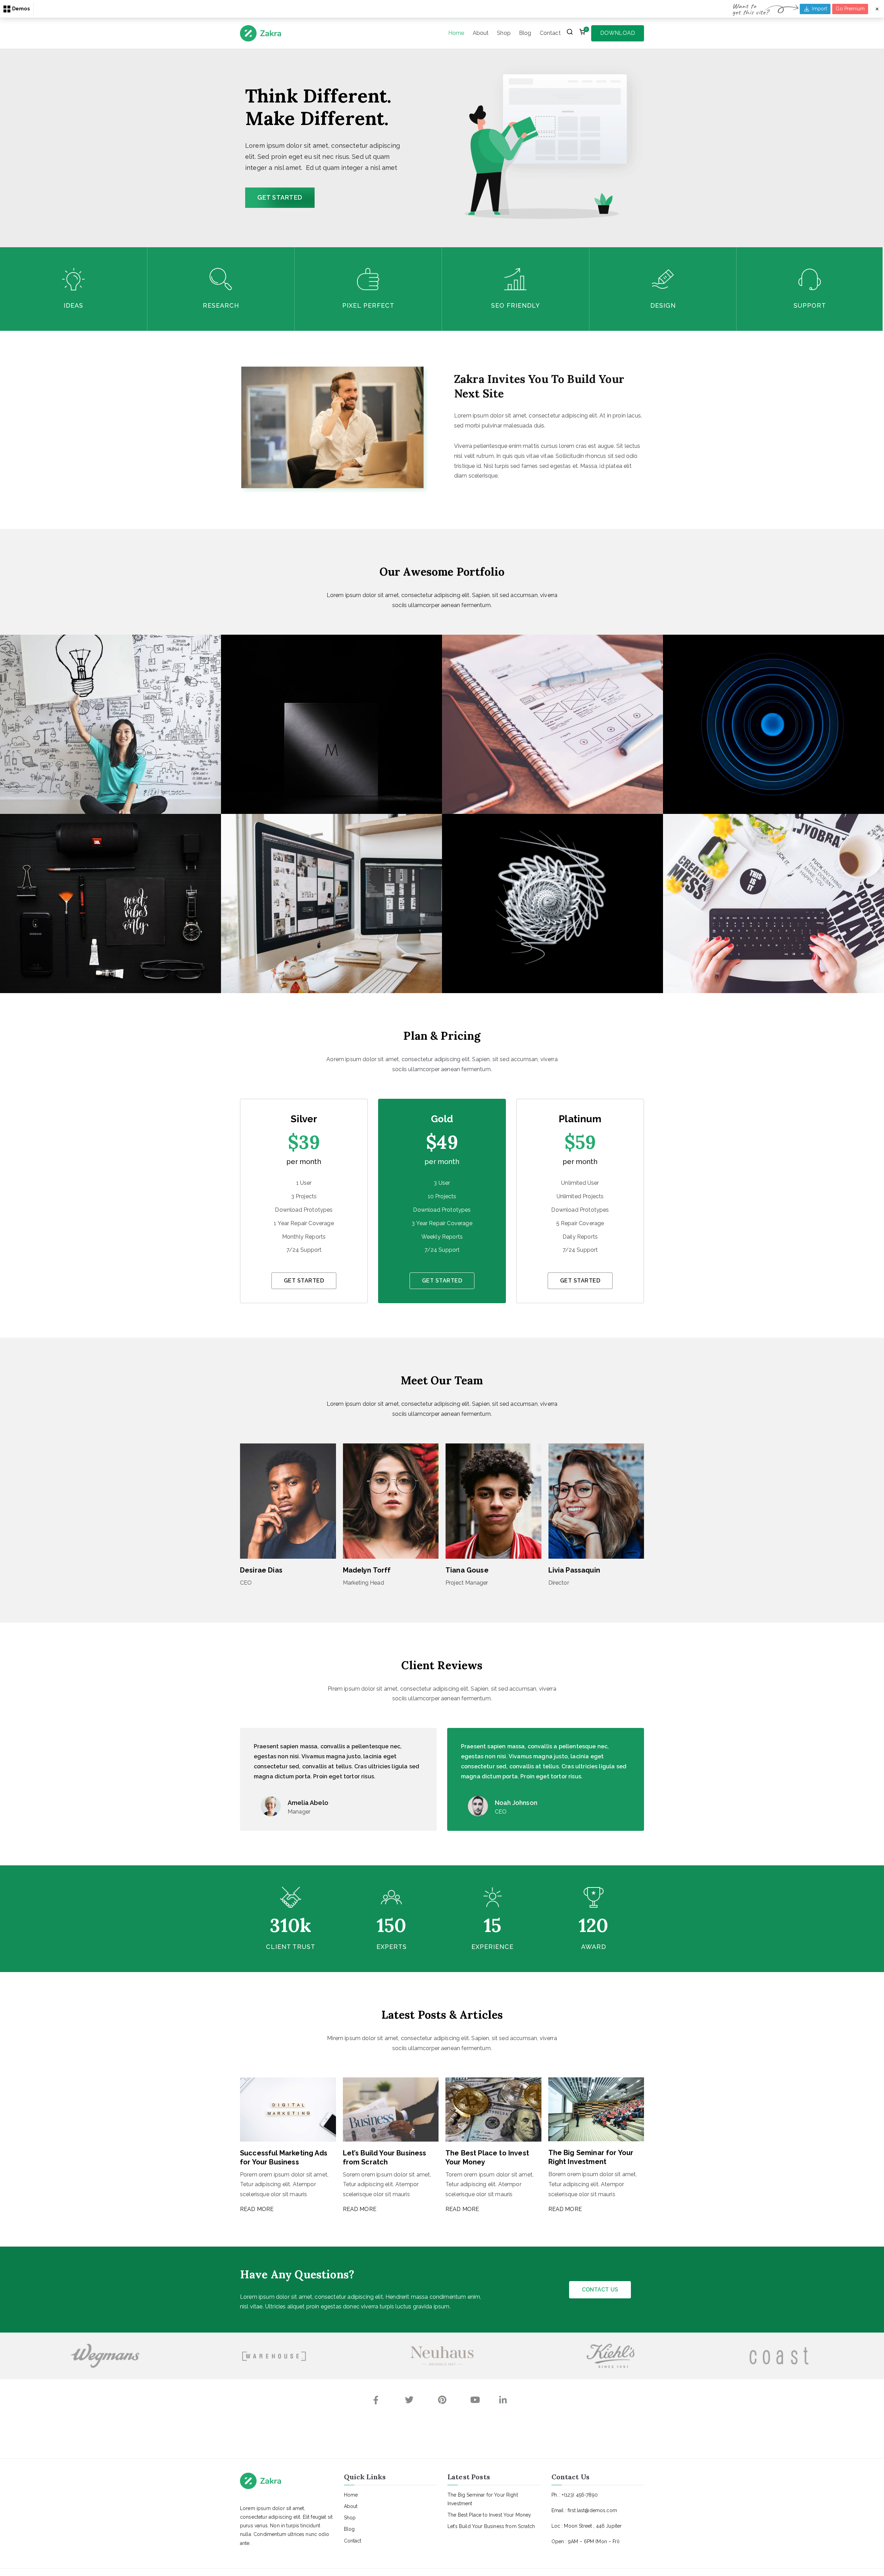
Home (456, 33)
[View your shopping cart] (582, 33)
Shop (504, 33)
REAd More (257, 2209)
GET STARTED (280, 197)
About (481, 33)
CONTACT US (600, 2290)
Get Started (304, 1281)
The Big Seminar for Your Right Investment (483, 2499)
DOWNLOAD (618, 33)
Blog (525, 33)
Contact (550, 33)
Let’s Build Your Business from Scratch (491, 2526)
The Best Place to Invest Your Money (489, 2515)
